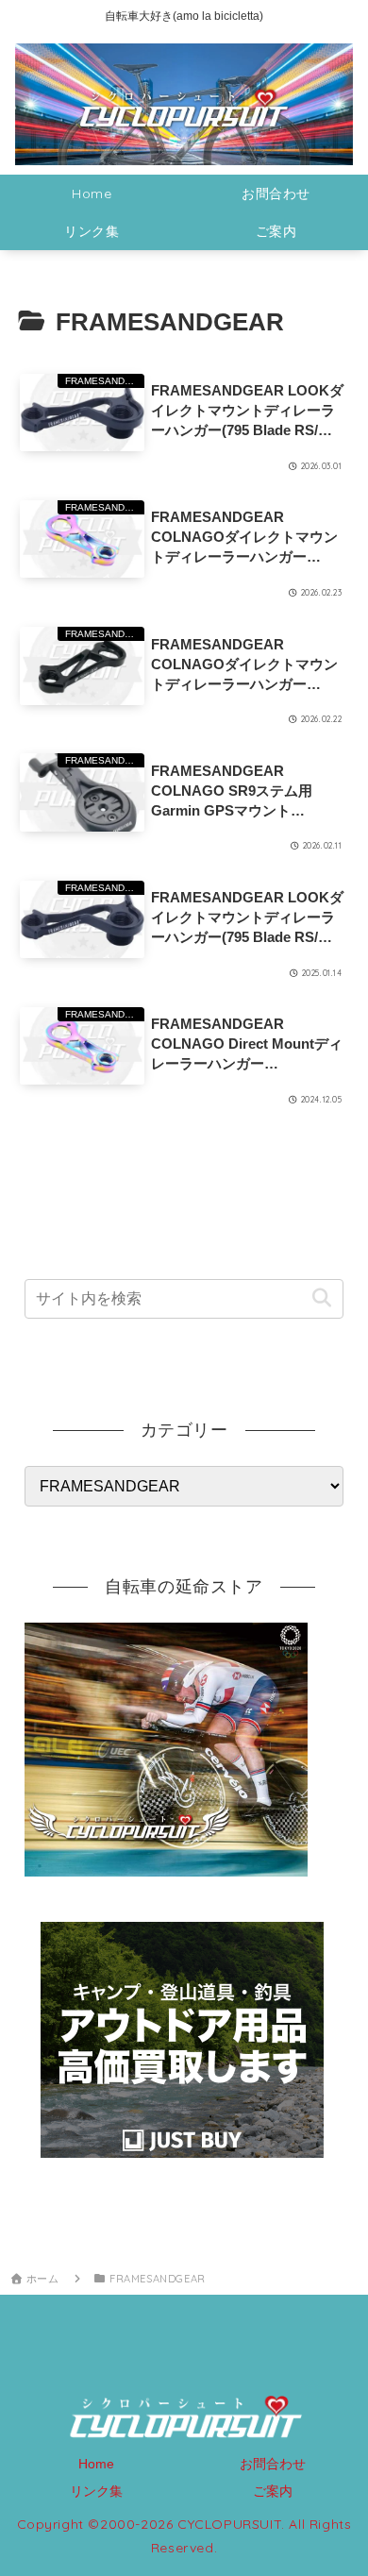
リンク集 (96, 2491)
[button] (321, 1298)
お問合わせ (273, 2464)
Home (96, 2464)
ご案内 (273, 2491)
